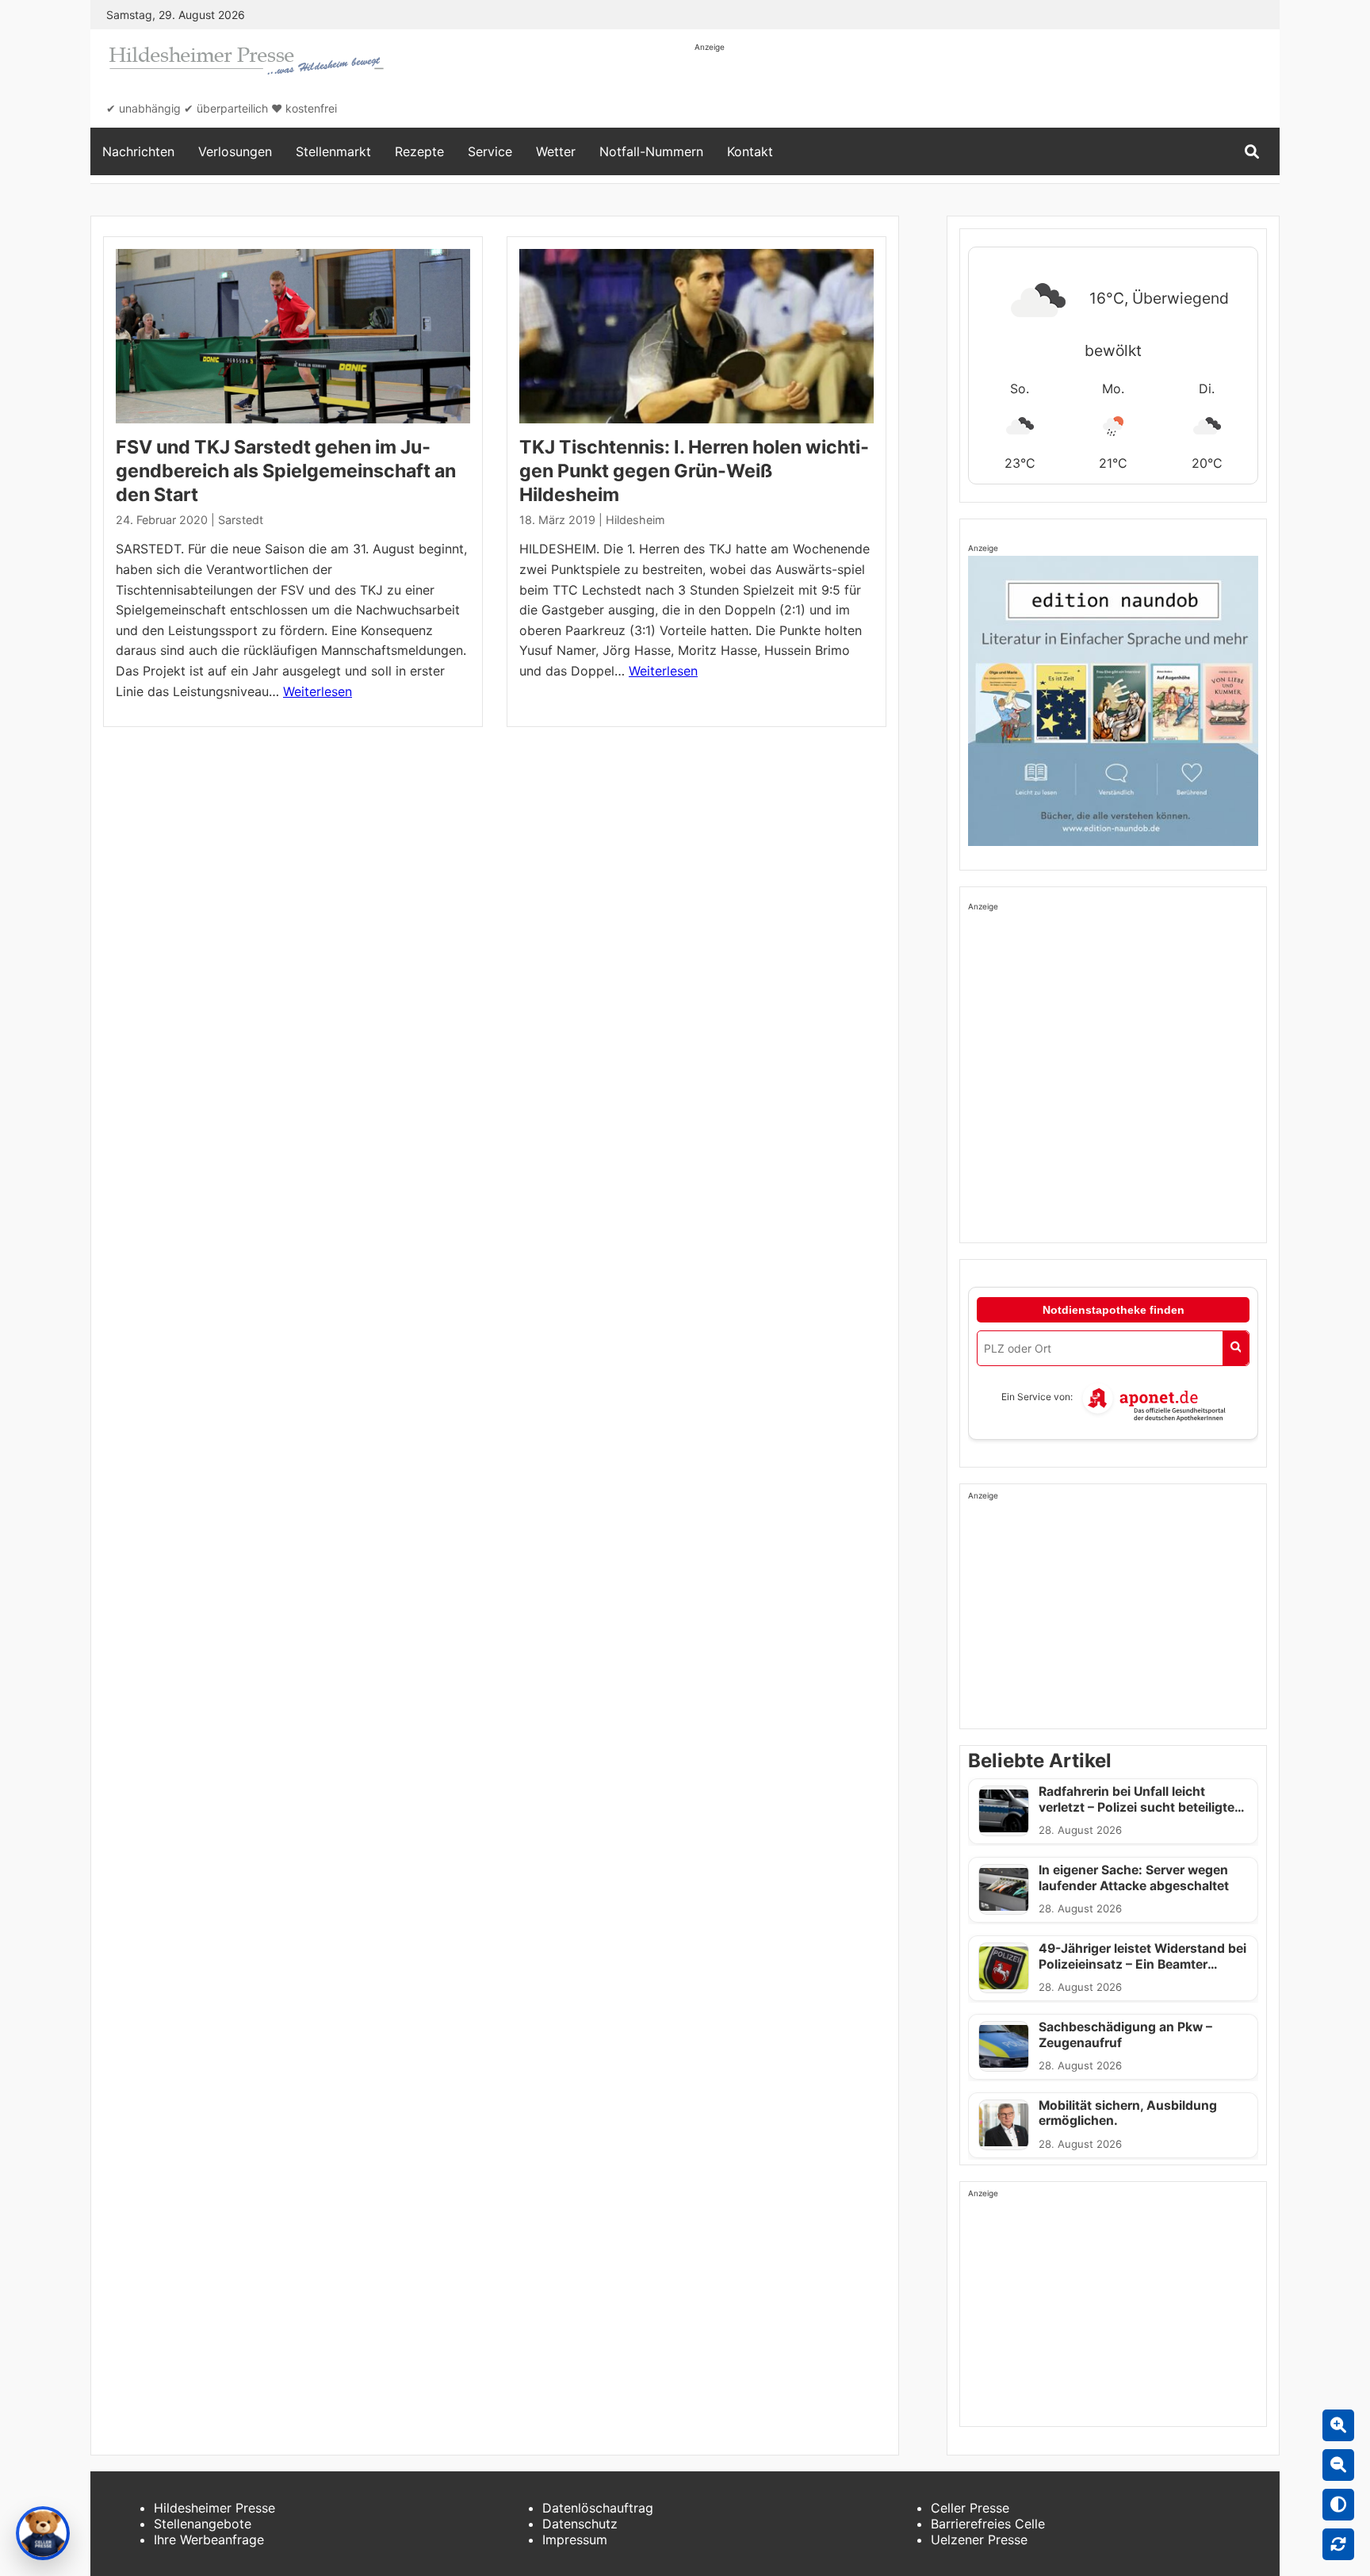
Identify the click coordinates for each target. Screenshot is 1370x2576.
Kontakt (750, 151)
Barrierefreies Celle (988, 2524)
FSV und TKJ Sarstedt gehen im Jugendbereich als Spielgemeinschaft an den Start (286, 471)
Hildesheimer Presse (214, 2508)
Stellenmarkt (333, 151)
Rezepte (419, 151)
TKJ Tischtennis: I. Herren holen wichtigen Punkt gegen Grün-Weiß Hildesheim (694, 471)
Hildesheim (635, 520)
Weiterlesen (318, 691)
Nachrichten (138, 151)
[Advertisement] (983, 89)
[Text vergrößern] (1338, 2425)
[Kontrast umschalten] (1338, 2505)
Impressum (575, 2540)
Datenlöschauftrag (598, 2508)
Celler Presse (970, 2508)
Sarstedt (241, 520)
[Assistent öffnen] (43, 2533)
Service (490, 151)
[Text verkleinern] (1338, 2465)
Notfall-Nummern (651, 151)
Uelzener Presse (979, 2540)
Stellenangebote (203, 2524)
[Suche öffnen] (1252, 152)
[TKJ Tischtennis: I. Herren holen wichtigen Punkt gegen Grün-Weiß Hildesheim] (696, 336)
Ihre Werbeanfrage (209, 2540)
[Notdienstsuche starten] (1236, 1348)
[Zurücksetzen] (1338, 2544)
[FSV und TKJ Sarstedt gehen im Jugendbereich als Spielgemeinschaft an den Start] (293, 336)
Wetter (556, 151)
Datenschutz (580, 2524)
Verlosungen (235, 151)
